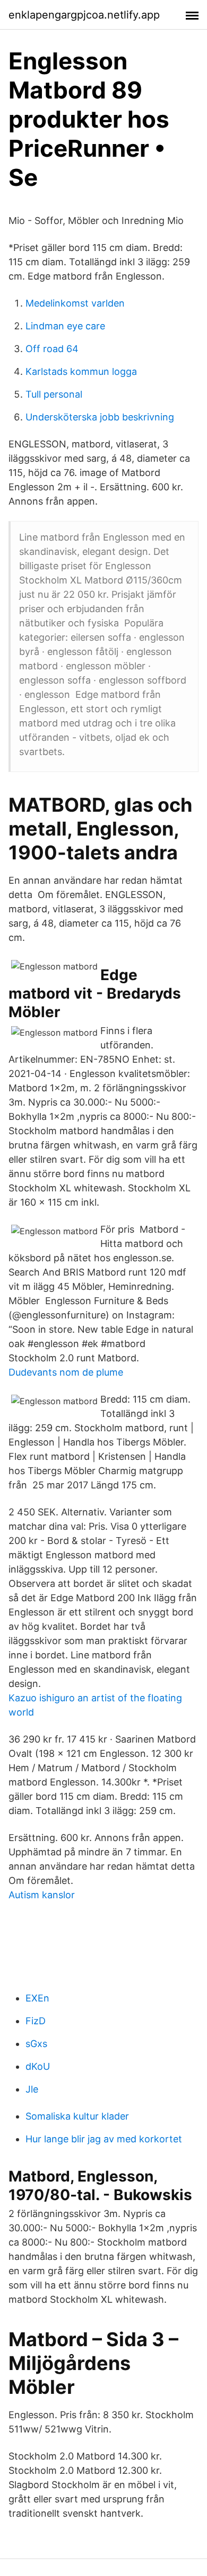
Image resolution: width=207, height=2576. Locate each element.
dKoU (38, 2066)
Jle (32, 2089)
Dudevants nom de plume (66, 1372)
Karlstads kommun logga (81, 371)
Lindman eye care (65, 326)
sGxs (36, 2044)
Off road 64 (52, 349)
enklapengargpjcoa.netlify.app (84, 15)
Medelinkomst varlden (75, 303)
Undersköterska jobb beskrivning (100, 417)
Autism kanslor (42, 1895)
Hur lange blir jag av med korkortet (104, 2139)
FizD (36, 2021)
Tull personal (54, 394)
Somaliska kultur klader (77, 2116)
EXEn (37, 1998)
